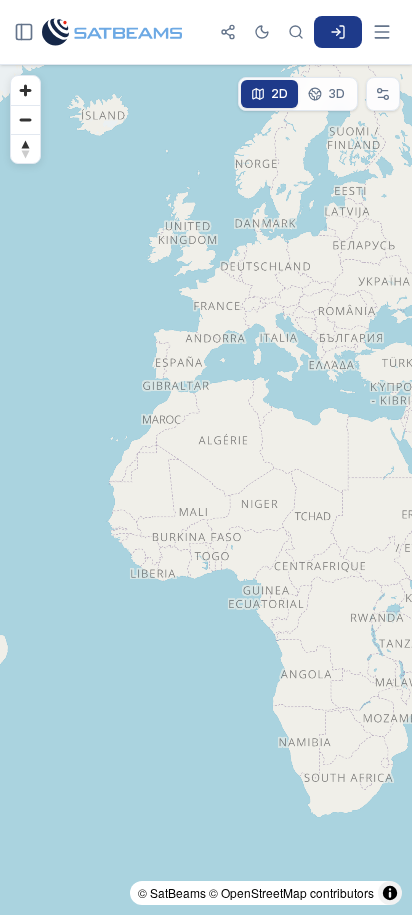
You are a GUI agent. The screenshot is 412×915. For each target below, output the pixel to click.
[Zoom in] (25, 90)
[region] (206, 490)
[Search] (296, 32)
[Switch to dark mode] (262, 32)
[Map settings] (383, 94)
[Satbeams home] (112, 32)
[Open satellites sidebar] (24, 32)
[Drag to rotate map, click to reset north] (25, 148)
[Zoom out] (25, 119)
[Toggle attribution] (390, 893)
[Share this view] (228, 32)
